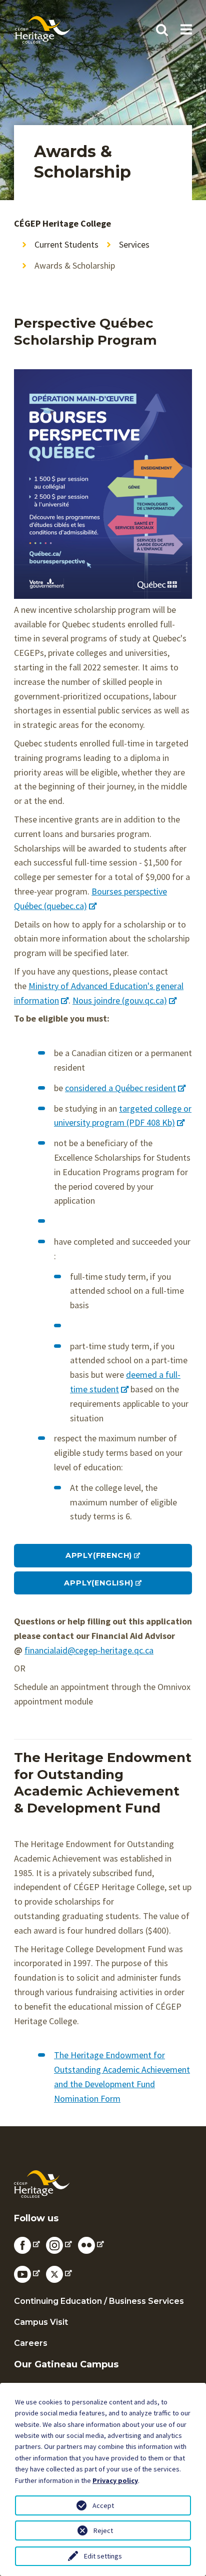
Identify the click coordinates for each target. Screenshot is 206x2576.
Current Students (66, 244)
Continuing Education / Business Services (99, 2301)
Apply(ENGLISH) (98, 1583)
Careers (31, 2343)
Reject (103, 2530)
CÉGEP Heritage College (62, 223)
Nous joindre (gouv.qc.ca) (120, 1000)
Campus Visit (41, 2322)
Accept (103, 2505)
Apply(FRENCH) (99, 1555)
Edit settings (103, 2556)
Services (134, 244)
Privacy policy (115, 2480)
